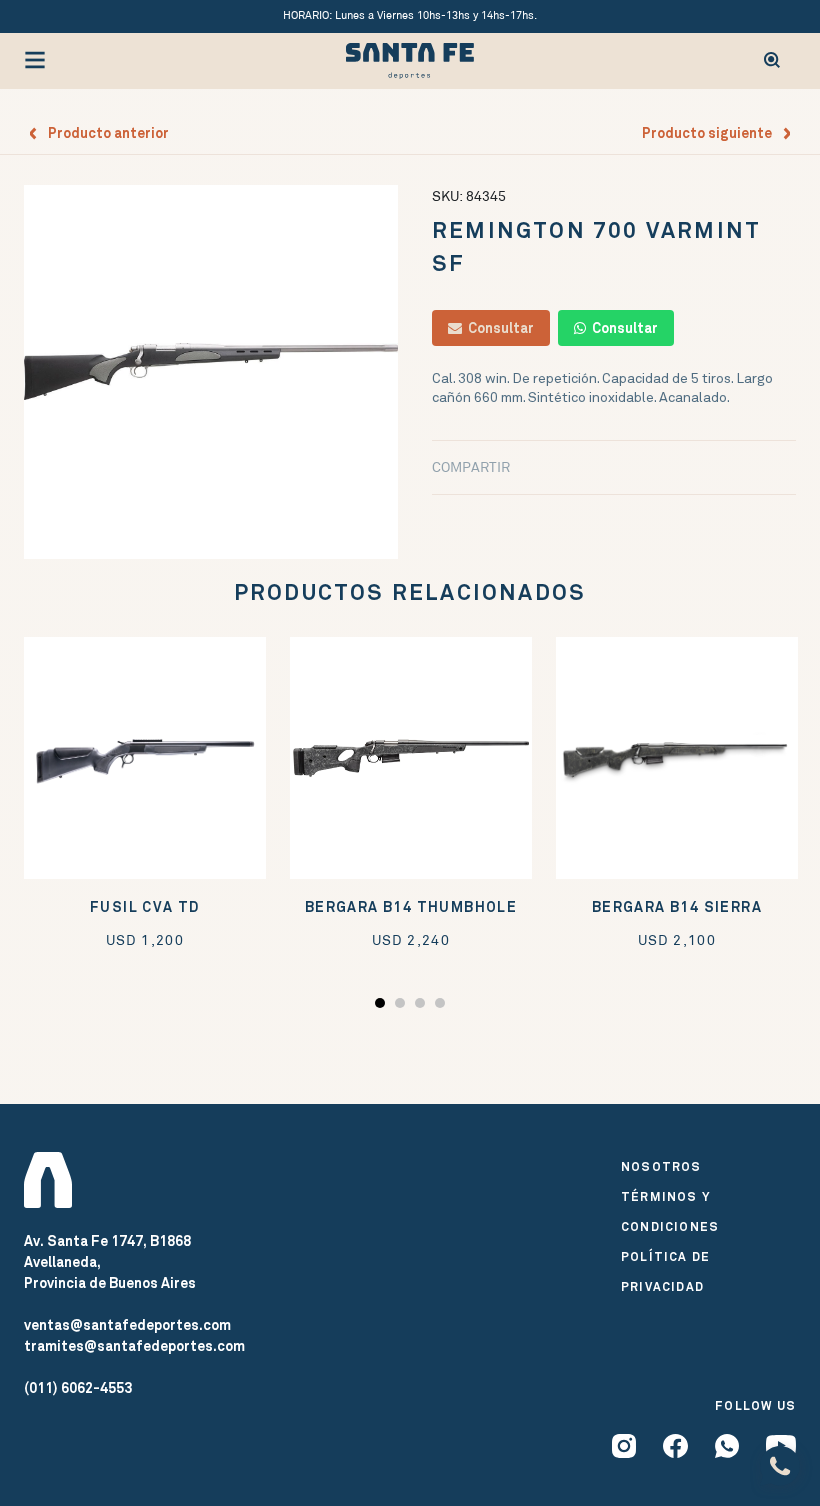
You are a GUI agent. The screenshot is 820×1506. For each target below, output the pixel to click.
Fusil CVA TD (145, 907)
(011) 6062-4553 (78, 1388)
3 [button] (422, 1006)
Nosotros (661, 1167)
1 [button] (382, 1006)
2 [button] (402, 1006)
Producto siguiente (711, 133)
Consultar (498, 328)
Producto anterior (104, 133)
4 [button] (442, 1006)
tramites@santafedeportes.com (134, 1346)
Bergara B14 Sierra (677, 907)
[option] (211, 372)
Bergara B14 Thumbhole (411, 907)
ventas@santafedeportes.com (127, 1325)
